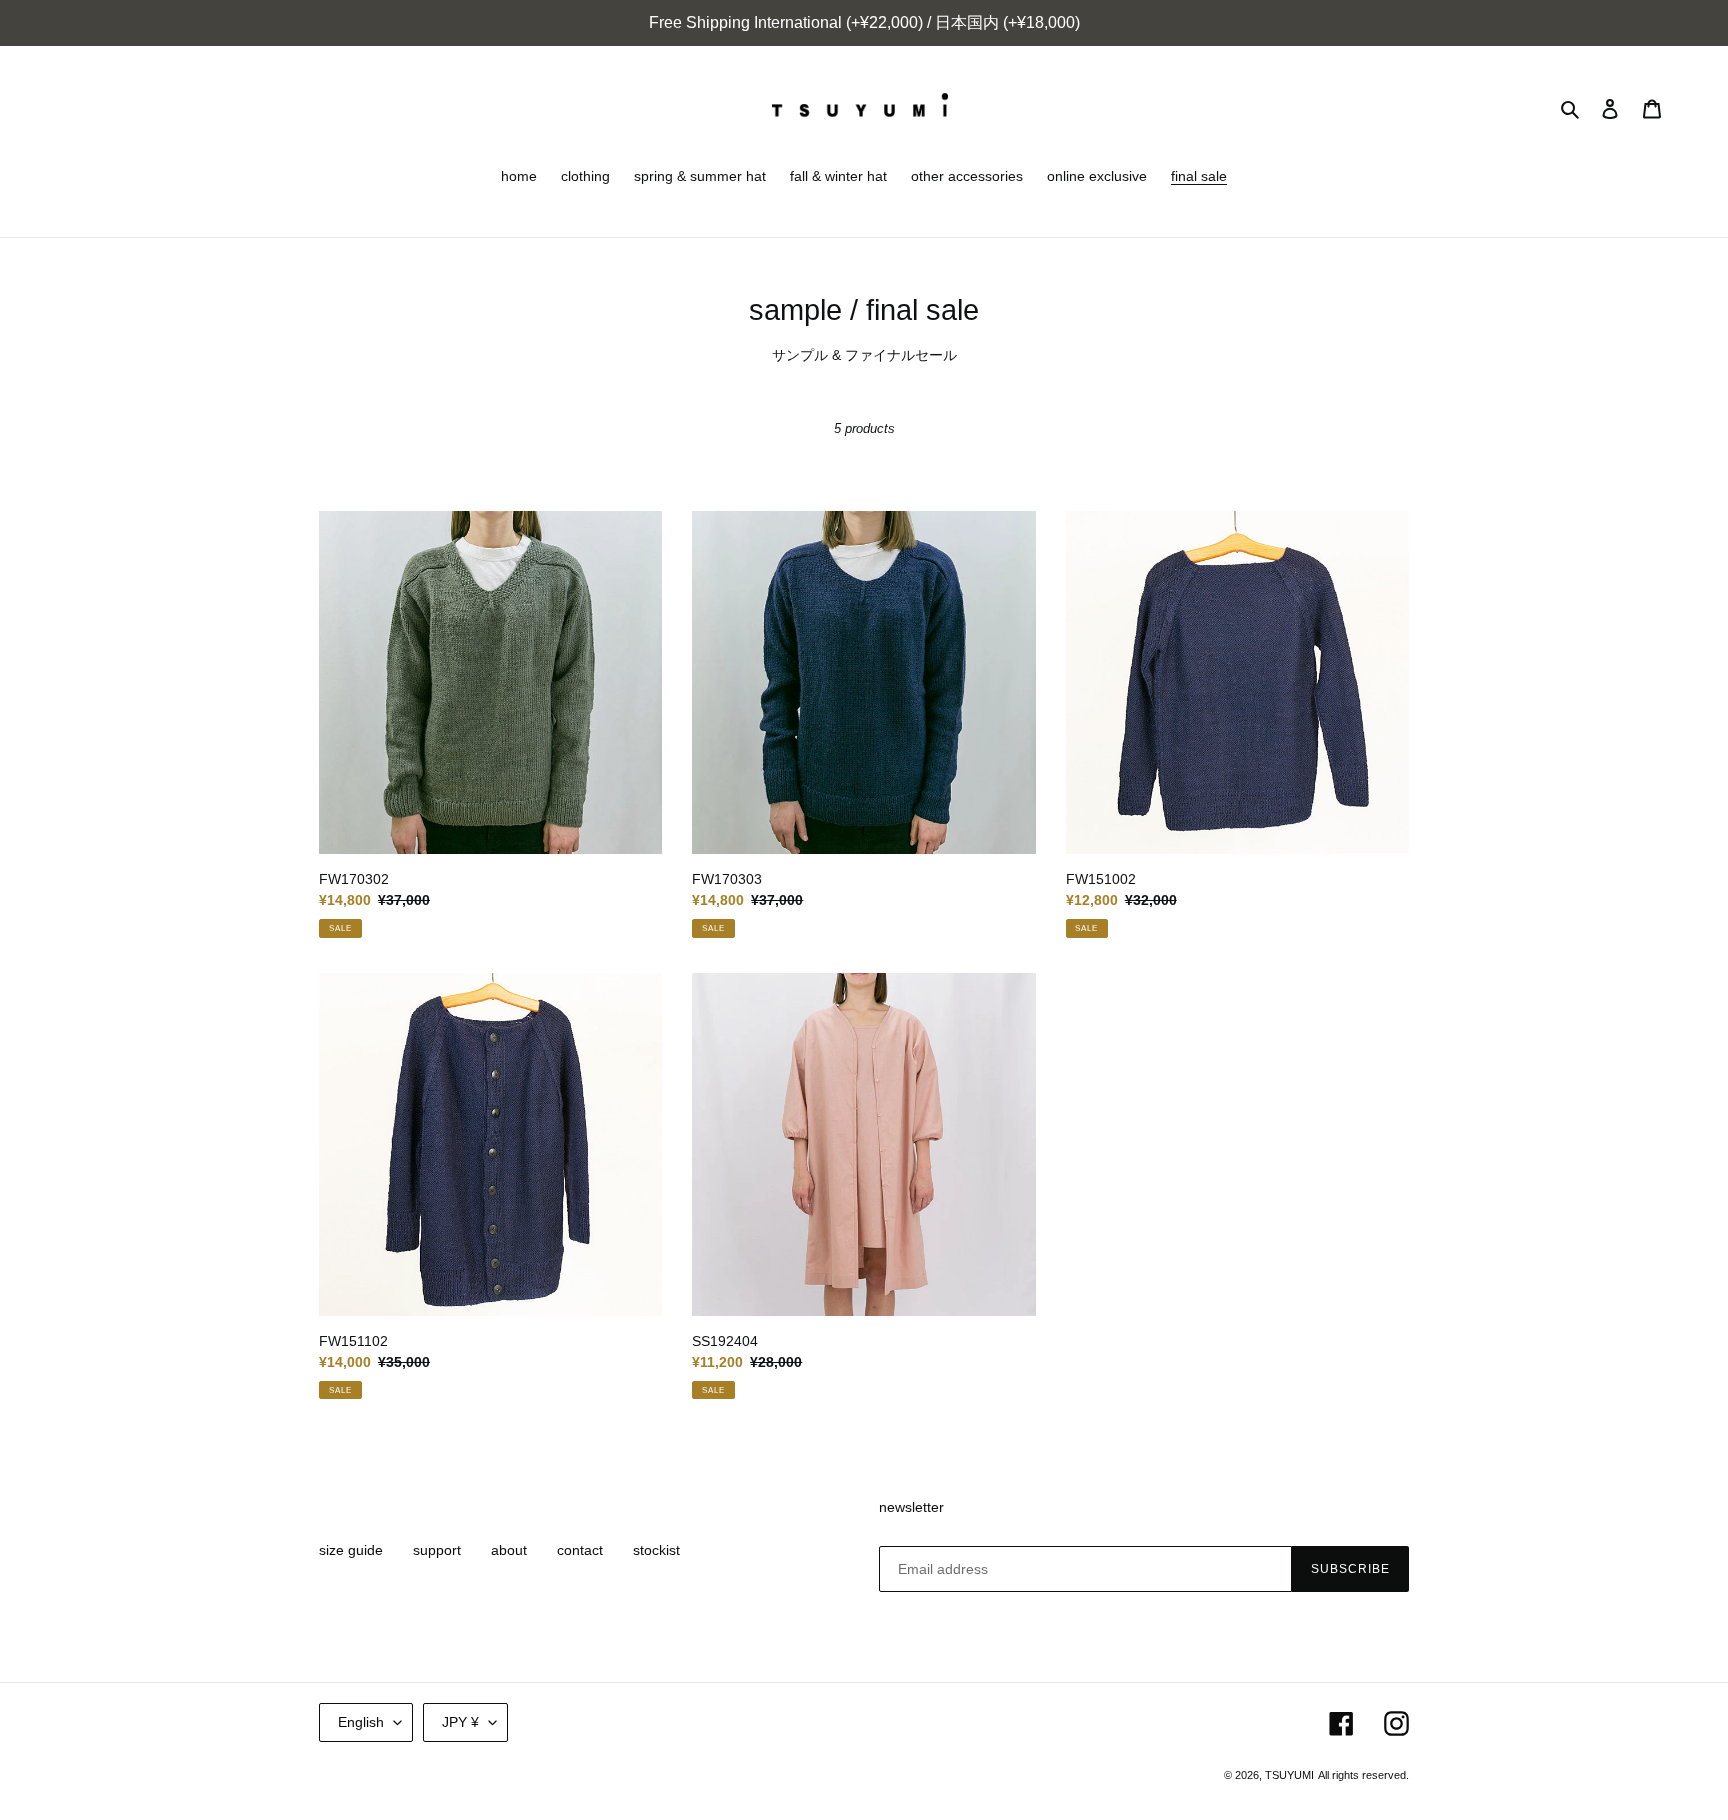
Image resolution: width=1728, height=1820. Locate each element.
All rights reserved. (1363, 1775)
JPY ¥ (460, 1722)
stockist (656, 1550)
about (509, 1550)
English (361, 1722)
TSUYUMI (1289, 1775)
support (437, 1550)
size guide (351, 1550)
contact (580, 1550)
